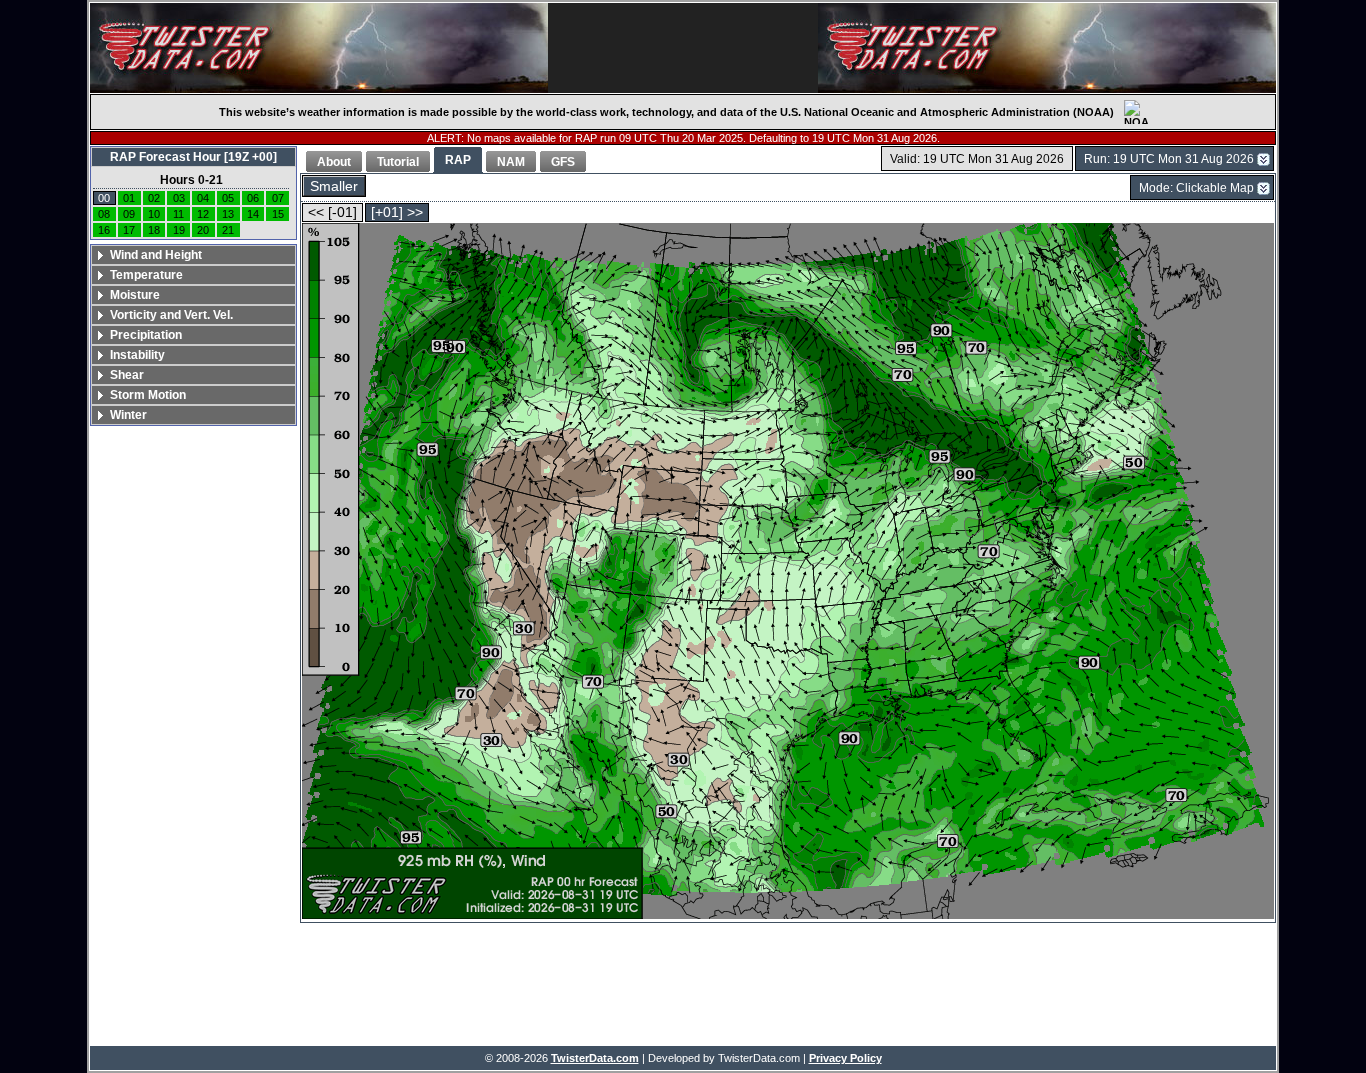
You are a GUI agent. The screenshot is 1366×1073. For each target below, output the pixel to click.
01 (129, 198)
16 (104, 230)
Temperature (146, 275)
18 (154, 230)
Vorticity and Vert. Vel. (171, 315)
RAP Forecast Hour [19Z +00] (193, 157)
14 (253, 214)
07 (278, 198)
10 (154, 214)
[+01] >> (397, 212)
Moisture (135, 295)
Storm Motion (148, 395)
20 (203, 230)
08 (104, 214)
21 (228, 230)
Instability (137, 355)
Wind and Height (156, 255)
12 (203, 214)
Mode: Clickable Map (1196, 188)
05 (228, 198)
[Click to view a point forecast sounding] (788, 572)
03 (179, 198)
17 (129, 230)
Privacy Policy (845, 1058)
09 (129, 214)
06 (253, 198)
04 (203, 198)
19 (179, 230)
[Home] (319, 48)
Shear (127, 375)
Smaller (334, 186)
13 (228, 214)
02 (154, 198)
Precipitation (146, 335)
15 (278, 214)
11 (178, 214)
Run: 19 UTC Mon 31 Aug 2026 (1169, 159)
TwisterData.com (595, 1058)
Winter (128, 415)
